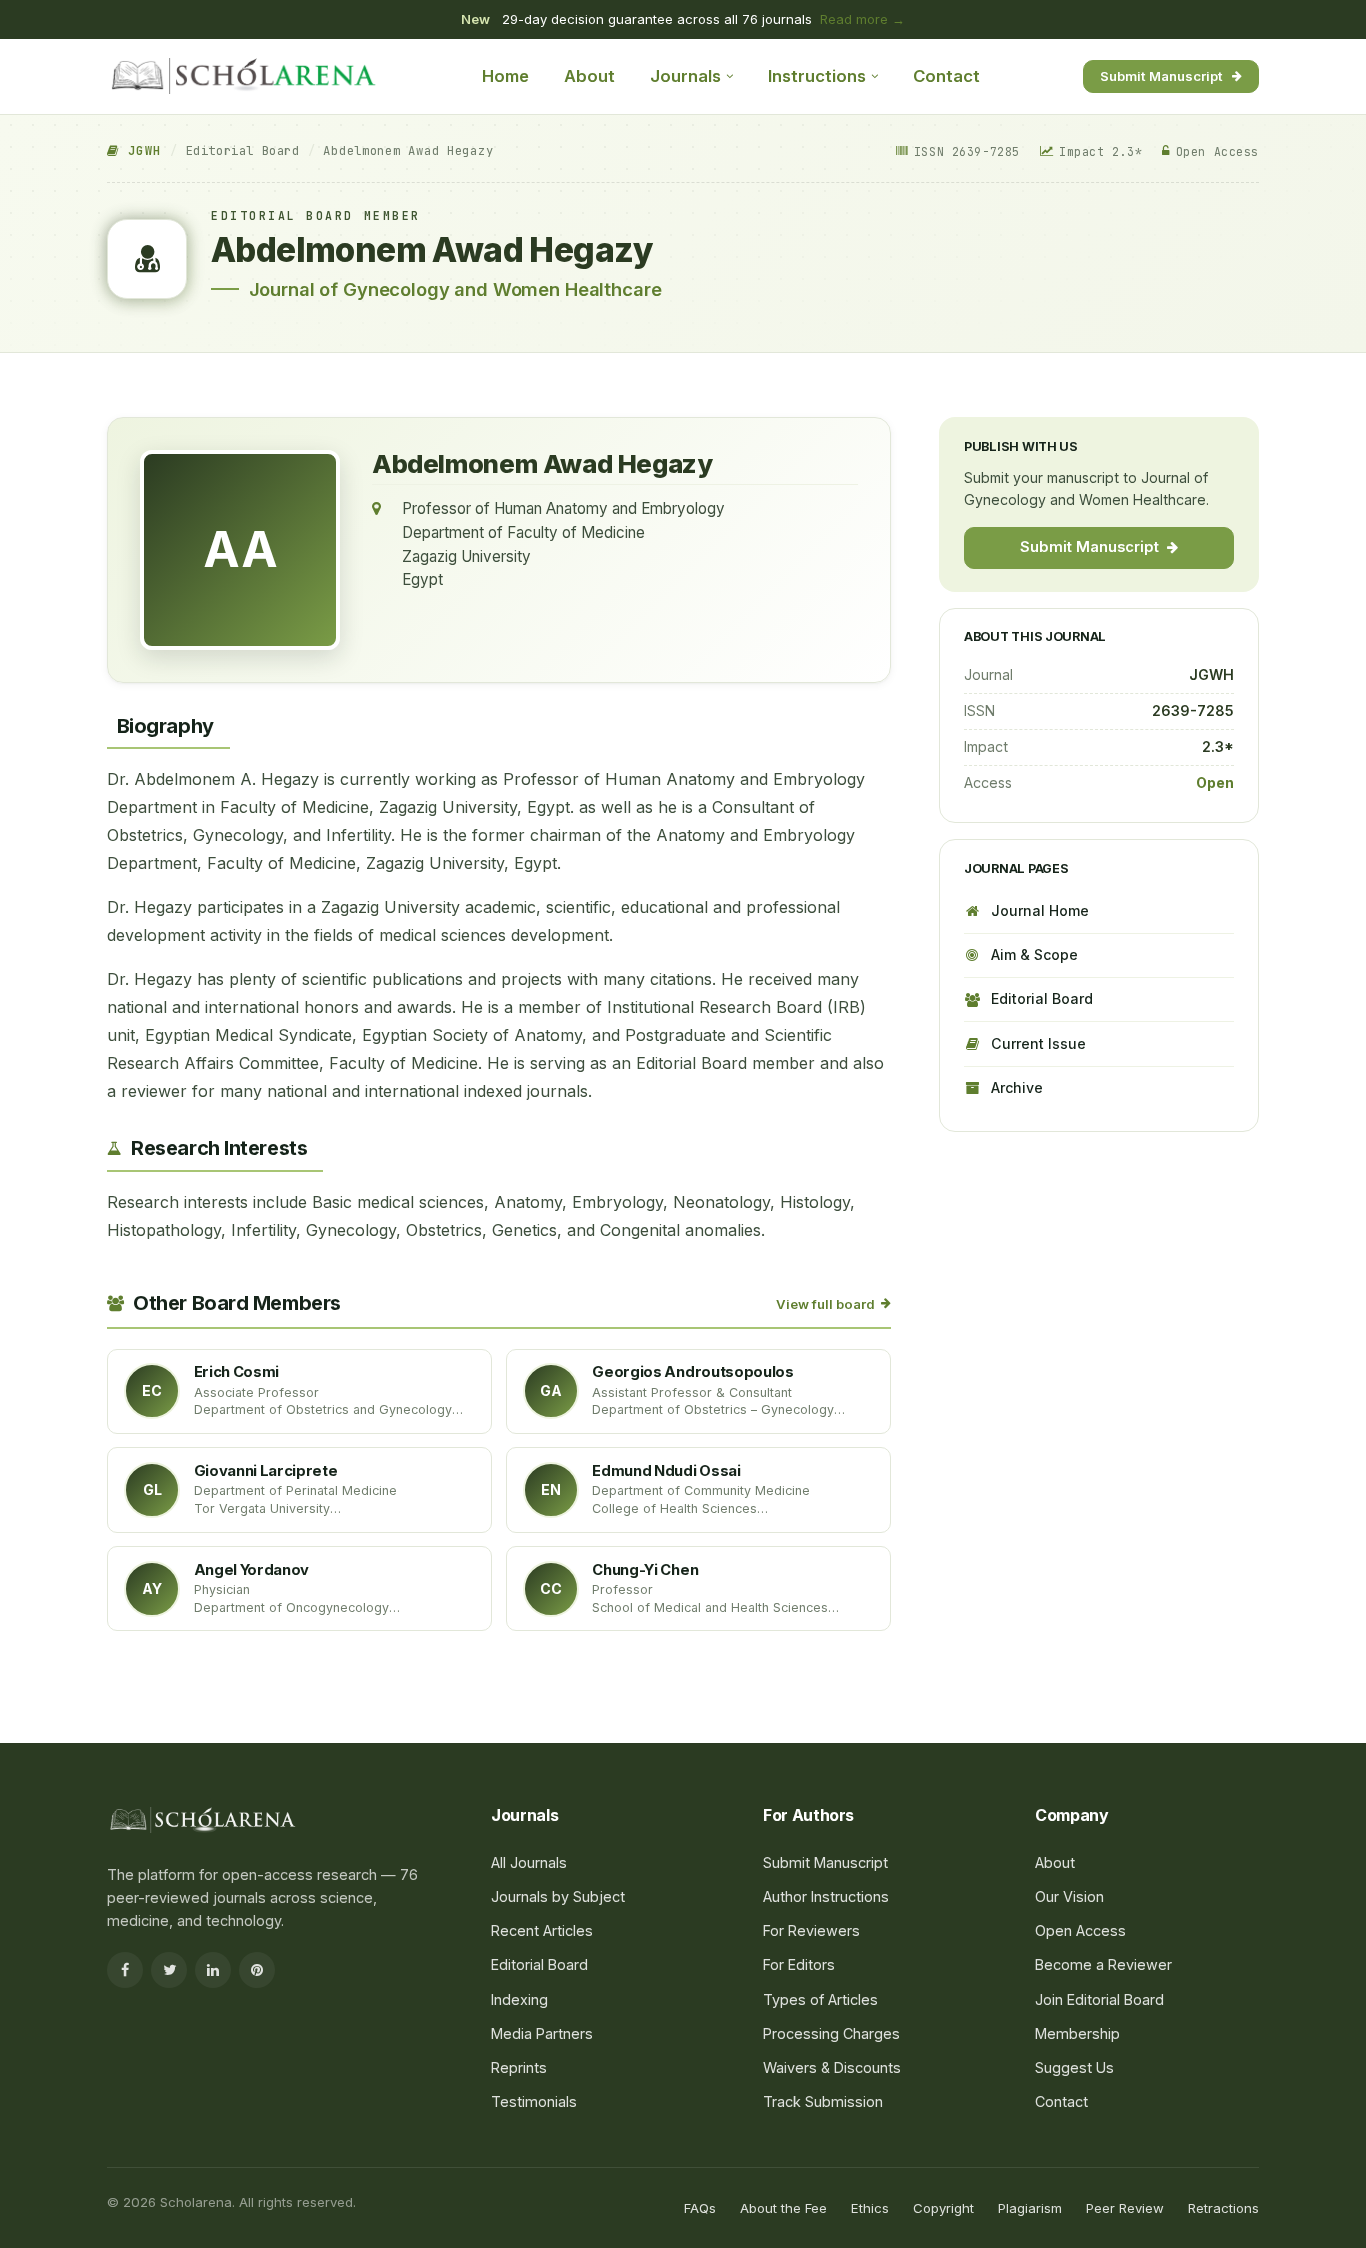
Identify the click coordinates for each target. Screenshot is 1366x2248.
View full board (825, 1304)
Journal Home (1040, 910)
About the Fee (783, 2208)
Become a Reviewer (1103, 1964)
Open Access (1080, 1930)
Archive (1017, 1087)
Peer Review (1125, 2208)
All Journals (529, 1862)
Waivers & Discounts (832, 2067)
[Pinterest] (257, 1970)
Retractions (1223, 2208)
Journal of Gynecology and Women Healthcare (455, 289)
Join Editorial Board (1099, 1999)
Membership (1077, 2033)
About (589, 76)
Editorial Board (243, 151)
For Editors (799, 1964)
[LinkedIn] (213, 1970)
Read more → (862, 19)
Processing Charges (831, 2033)
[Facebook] (125, 1970)
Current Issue (1038, 1042)
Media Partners (542, 2033)
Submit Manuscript (1161, 75)
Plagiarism (1030, 2208)
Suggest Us (1074, 2067)
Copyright (943, 2208)
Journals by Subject (558, 1896)
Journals (685, 76)
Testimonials (534, 2101)
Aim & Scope (1034, 954)
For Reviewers (811, 1930)
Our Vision (1069, 1896)
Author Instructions (826, 1896)
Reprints (519, 2067)
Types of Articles (820, 1999)
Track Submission (823, 2101)
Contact (946, 76)
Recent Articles (542, 1930)
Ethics (870, 2208)
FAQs (700, 2208)
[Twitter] (169, 1970)
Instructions (817, 76)
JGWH (140, 151)
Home (505, 76)
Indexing (519, 1999)
